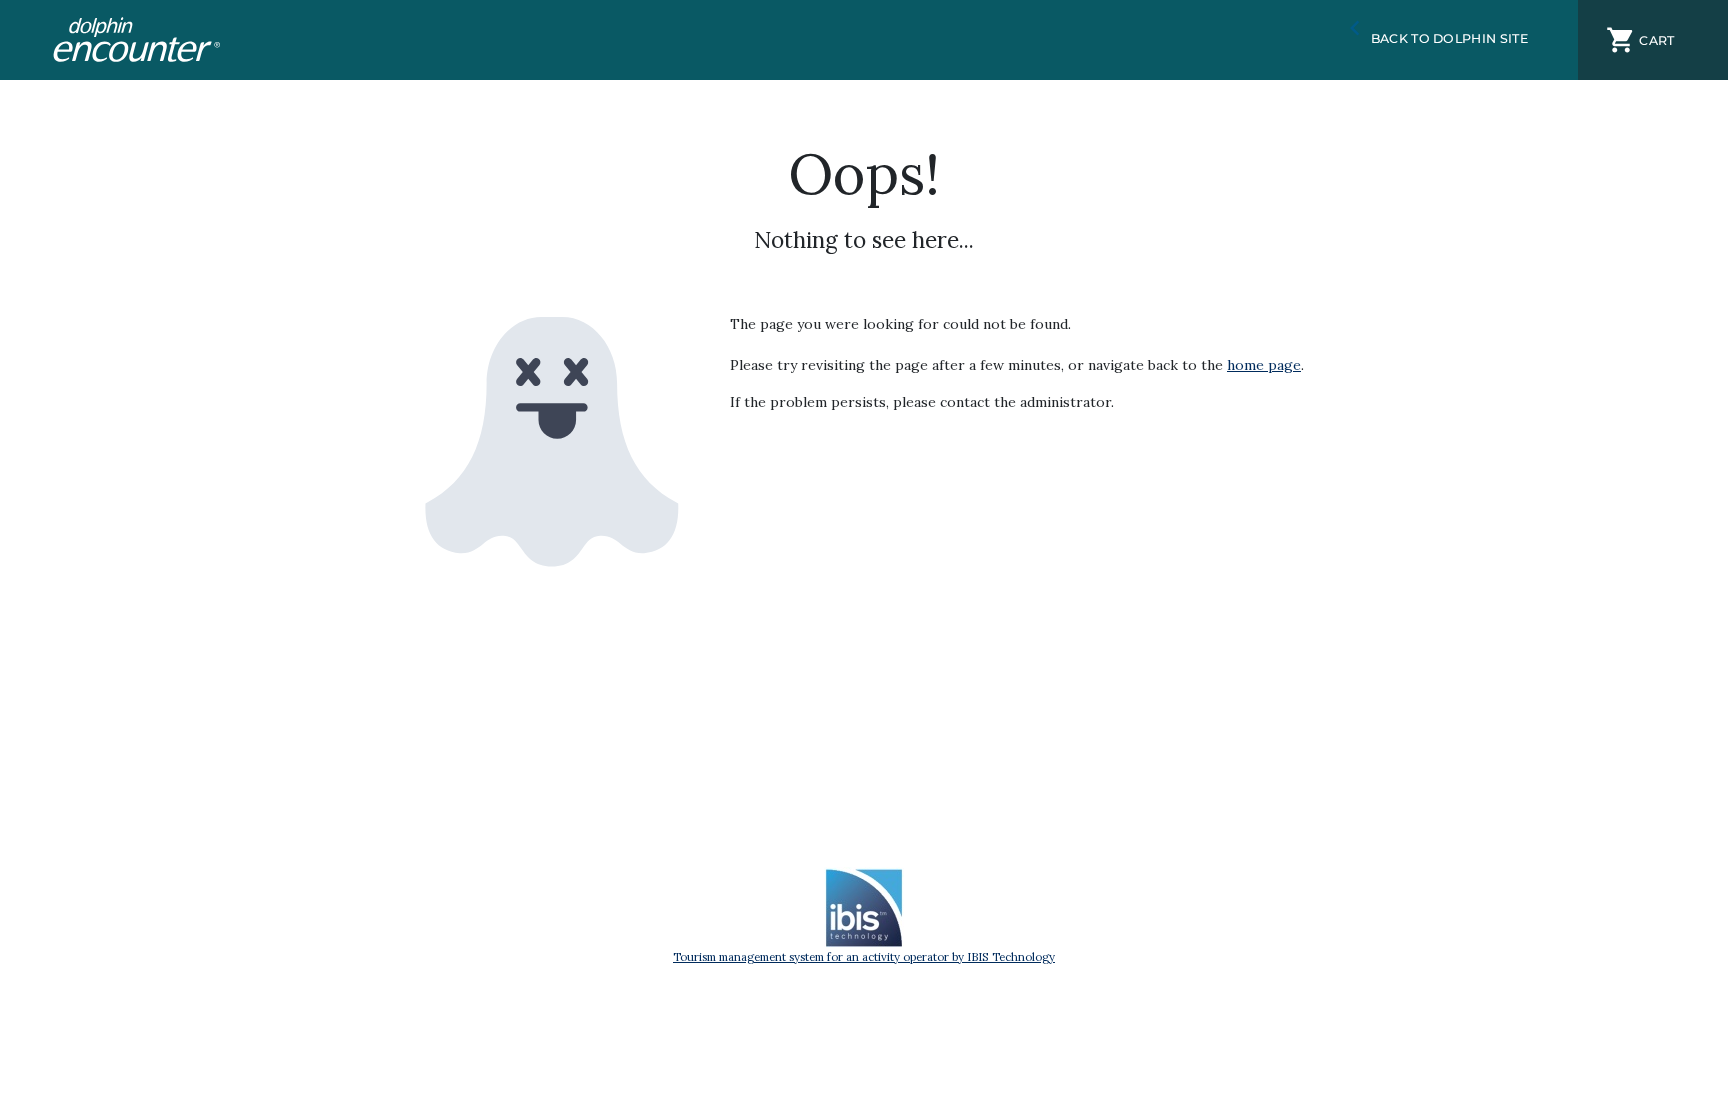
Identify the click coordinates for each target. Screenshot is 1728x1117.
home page (1264, 365)
